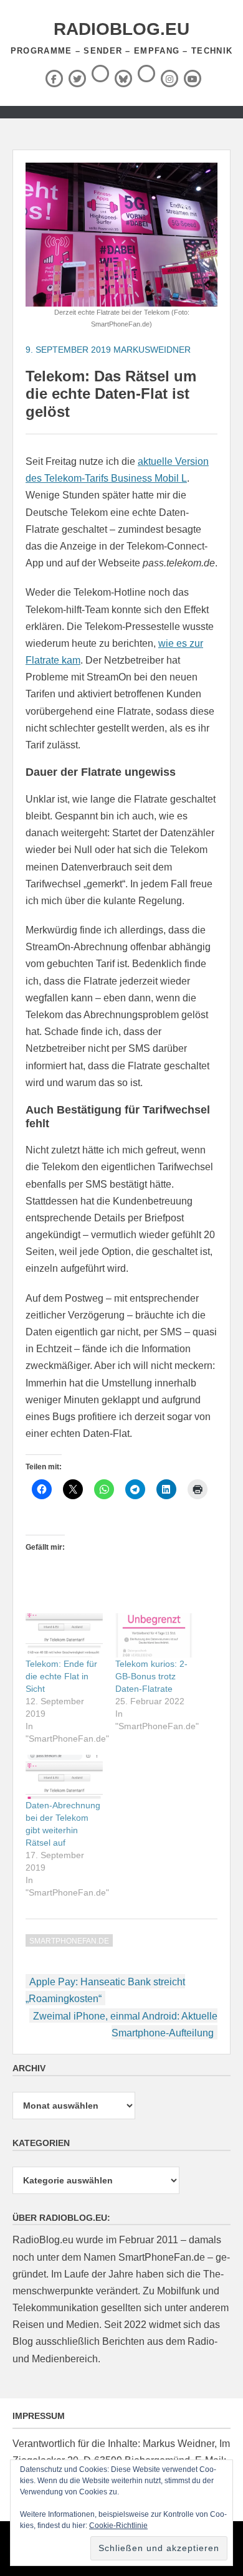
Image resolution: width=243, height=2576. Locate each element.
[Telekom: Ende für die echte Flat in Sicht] (64, 1635)
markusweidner (152, 350)
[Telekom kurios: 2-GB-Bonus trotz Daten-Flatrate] (154, 1635)
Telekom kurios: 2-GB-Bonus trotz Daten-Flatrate (151, 1676)
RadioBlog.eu (121, 29)
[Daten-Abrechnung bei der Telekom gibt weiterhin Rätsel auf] (64, 1777)
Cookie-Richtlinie (118, 2526)
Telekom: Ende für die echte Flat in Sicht (61, 1676)
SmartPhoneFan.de (69, 1941)
